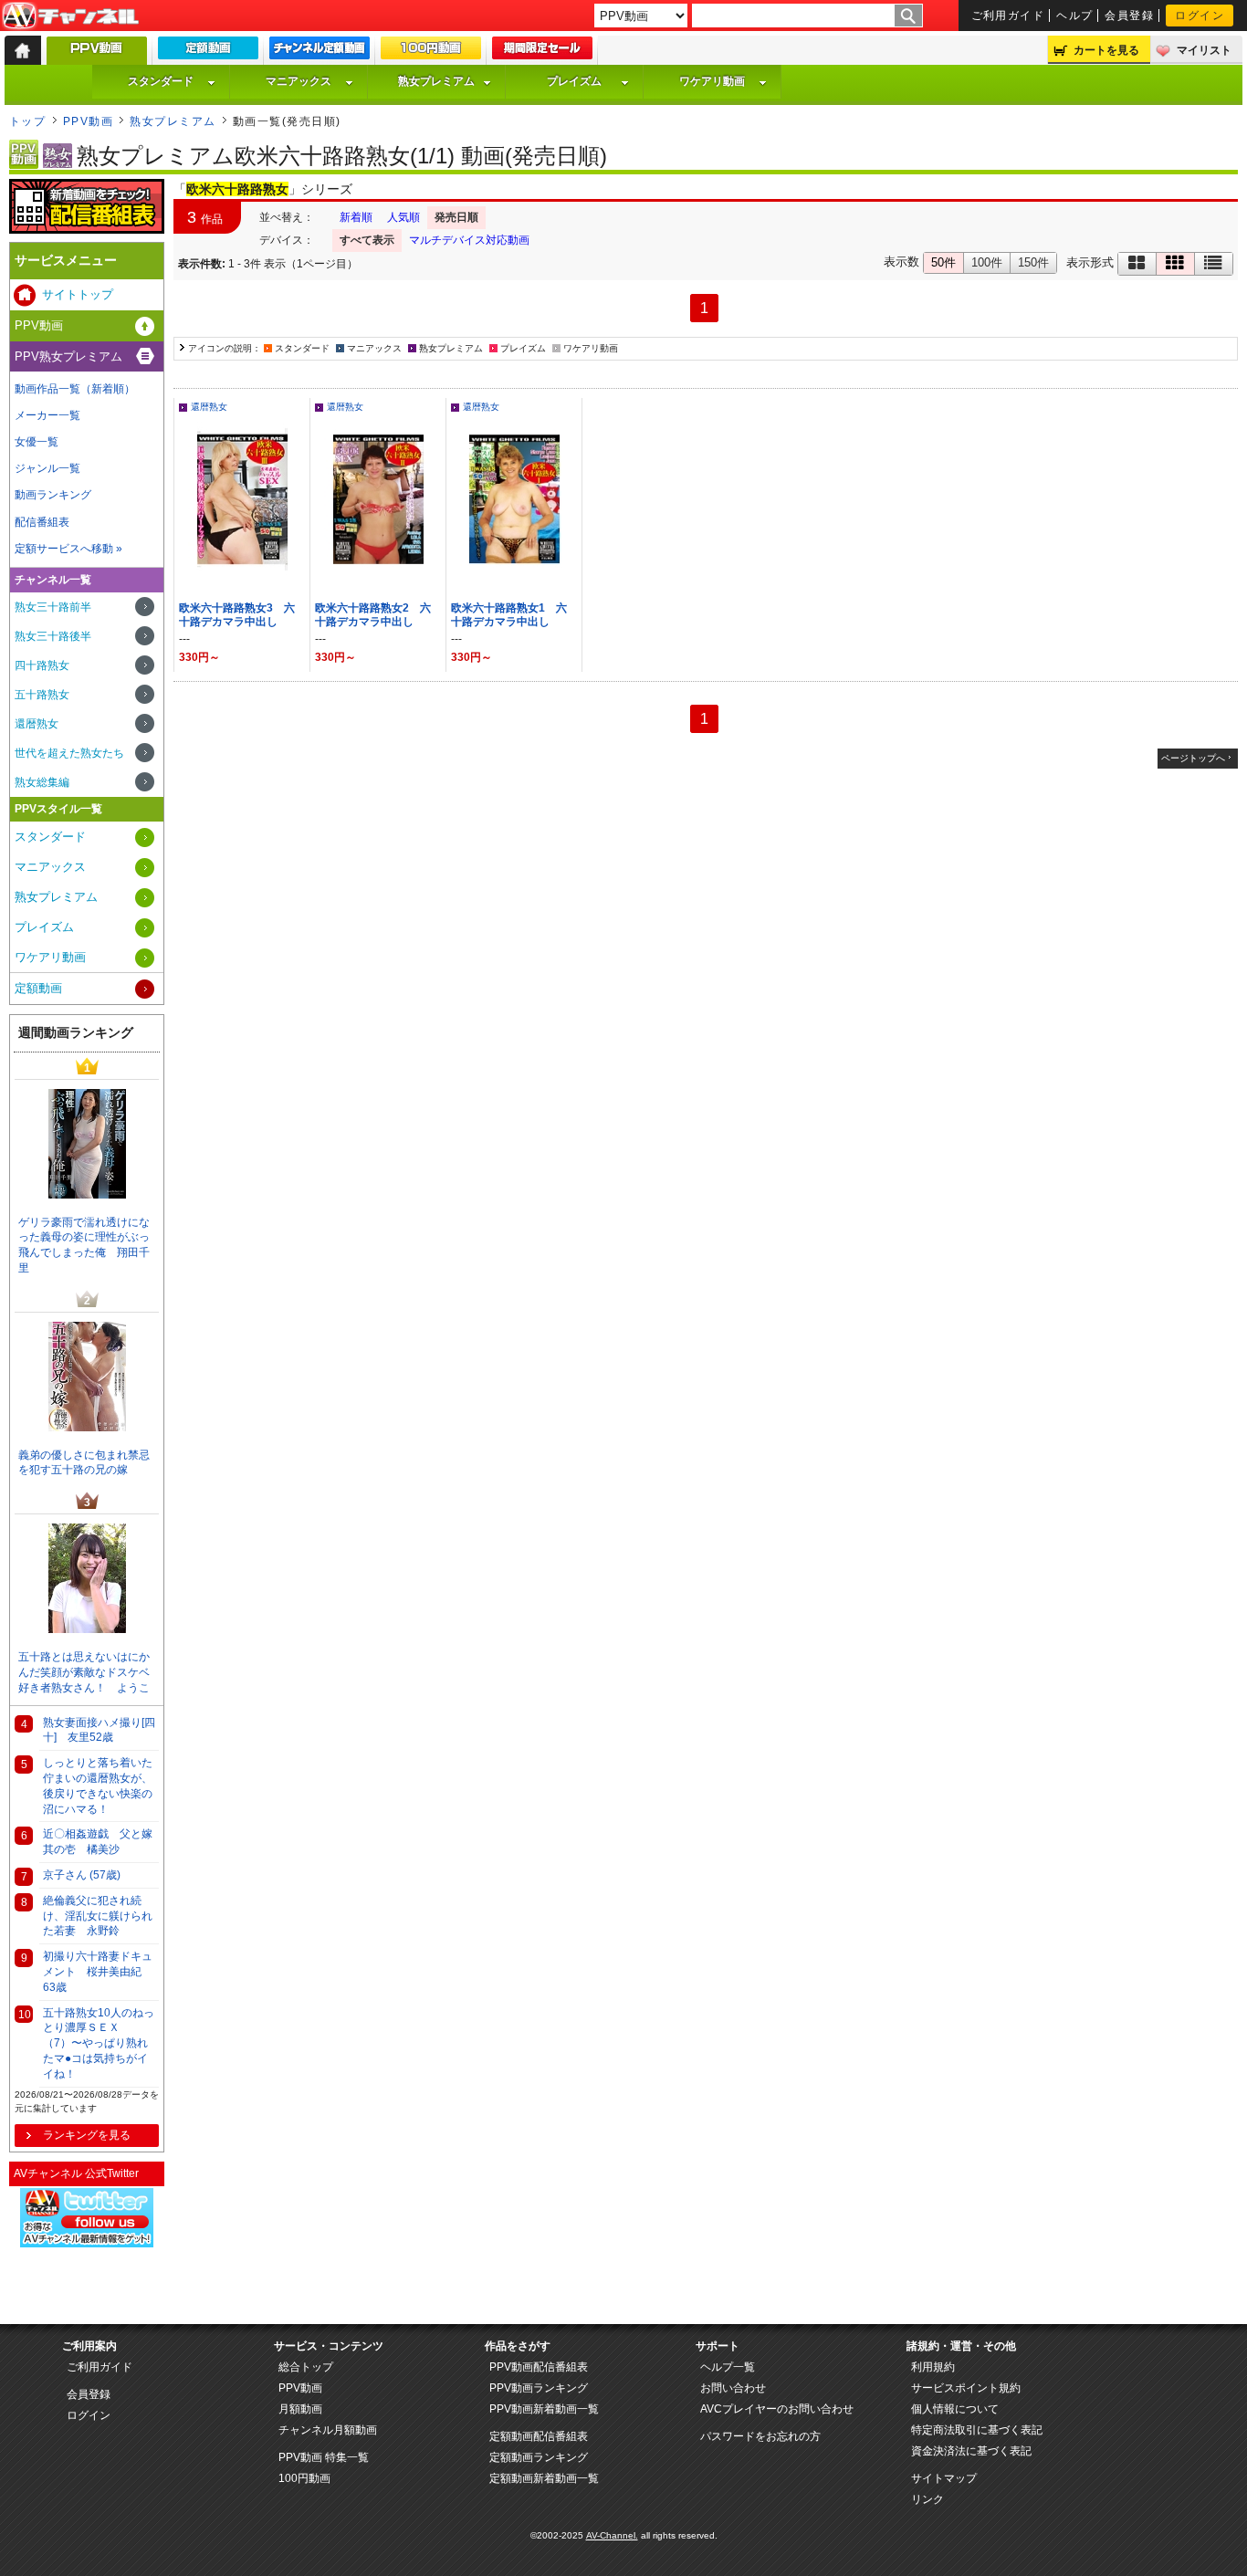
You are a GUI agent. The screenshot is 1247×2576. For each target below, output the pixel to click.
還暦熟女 (209, 407)
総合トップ (306, 2367)
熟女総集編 (42, 782)
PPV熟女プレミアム (68, 356)
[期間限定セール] (542, 52)
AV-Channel (70, 16)
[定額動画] (208, 52)
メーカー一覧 (47, 415)
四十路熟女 (42, 665)
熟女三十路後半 (53, 636)
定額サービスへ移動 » (68, 549)
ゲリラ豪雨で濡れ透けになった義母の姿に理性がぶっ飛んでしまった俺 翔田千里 (84, 1245)
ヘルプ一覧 (728, 2367)
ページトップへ (1193, 758)
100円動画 (304, 2478)
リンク (927, 2499)
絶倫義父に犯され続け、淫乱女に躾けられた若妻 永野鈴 (98, 1916)
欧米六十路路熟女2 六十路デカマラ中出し (373, 615)
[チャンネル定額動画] (320, 52)
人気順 (403, 217)
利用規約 (933, 2367)
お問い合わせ (733, 2388)
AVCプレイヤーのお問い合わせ (777, 2409)
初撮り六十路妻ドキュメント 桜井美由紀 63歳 (98, 1972)
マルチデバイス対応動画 (469, 240)
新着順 (356, 217)
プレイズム (574, 81)
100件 (987, 262)
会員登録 (1129, 16)
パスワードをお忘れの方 (760, 2436)
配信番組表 (42, 522)
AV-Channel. (612, 2535)
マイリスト (1204, 50)
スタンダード (161, 81)
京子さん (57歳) (82, 1875)
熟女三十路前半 (53, 607)
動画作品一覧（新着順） (75, 389)
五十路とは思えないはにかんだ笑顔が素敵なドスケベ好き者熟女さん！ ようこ (84, 1672)
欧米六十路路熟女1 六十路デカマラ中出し (509, 615)
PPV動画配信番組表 (539, 2367)
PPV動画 (88, 121)
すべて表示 (367, 240)
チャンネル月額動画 (328, 2430)
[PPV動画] (97, 55)
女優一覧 (37, 442)
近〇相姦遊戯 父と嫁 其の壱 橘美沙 (101, 1842)
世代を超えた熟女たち (69, 753)
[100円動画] (431, 52)
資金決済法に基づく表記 (971, 2451)
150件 (1033, 262)
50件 (943, 262)
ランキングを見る (87, 2135)
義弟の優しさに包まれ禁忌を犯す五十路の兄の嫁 (84, 1463)
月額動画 (300, 2409)
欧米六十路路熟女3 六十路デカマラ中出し (237, 615)
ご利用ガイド (1008, 16)
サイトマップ (944, 2478)
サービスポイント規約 (966, 2388)
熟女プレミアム (436, 81)
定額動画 (38, 988)
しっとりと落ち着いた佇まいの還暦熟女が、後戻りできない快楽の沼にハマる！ (98, 1785)
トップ (27, 121)
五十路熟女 (42, 695)
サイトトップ (78, 294)
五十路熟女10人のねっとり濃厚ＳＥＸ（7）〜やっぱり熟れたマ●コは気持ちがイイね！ (99, 2043)
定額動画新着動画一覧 (544, 2478)
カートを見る (1106, 50)
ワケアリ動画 (712, 81)
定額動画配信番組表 (539, 2436)
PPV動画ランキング (539, 2388)
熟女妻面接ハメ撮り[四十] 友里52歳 (99, 1730)
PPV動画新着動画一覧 (544, 2409)
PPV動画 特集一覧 (324, 2457)
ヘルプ (1074, 16)
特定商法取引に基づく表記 (977, 2430)
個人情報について (955, 2409)
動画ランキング (53, 495)
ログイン (1200, 16)
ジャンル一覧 (47, 468)
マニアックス (299, 81)
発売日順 (456, 217)
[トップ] (23, 50)
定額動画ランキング (539, 2457)
